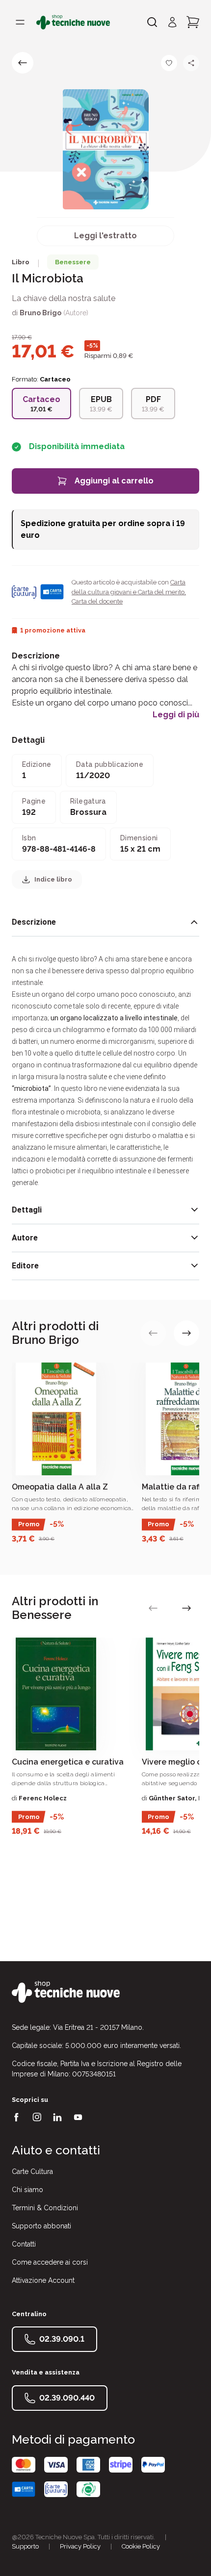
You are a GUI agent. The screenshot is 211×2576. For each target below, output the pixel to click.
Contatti (24, 2244)
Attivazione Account (43, 2280)
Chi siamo (27, 2190)
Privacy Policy (80, 2546)
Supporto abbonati (41, 2226)
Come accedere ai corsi (50, 2262)
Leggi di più (176, 715)
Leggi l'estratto (105, 236)
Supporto (25, 2546)
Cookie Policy (141, 2546)
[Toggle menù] (20, 22)
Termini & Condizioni (45, 2208)
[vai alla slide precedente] (153, 1333)
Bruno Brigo (40, 313)
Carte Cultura (32, 2172)
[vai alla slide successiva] (186, 1333)
